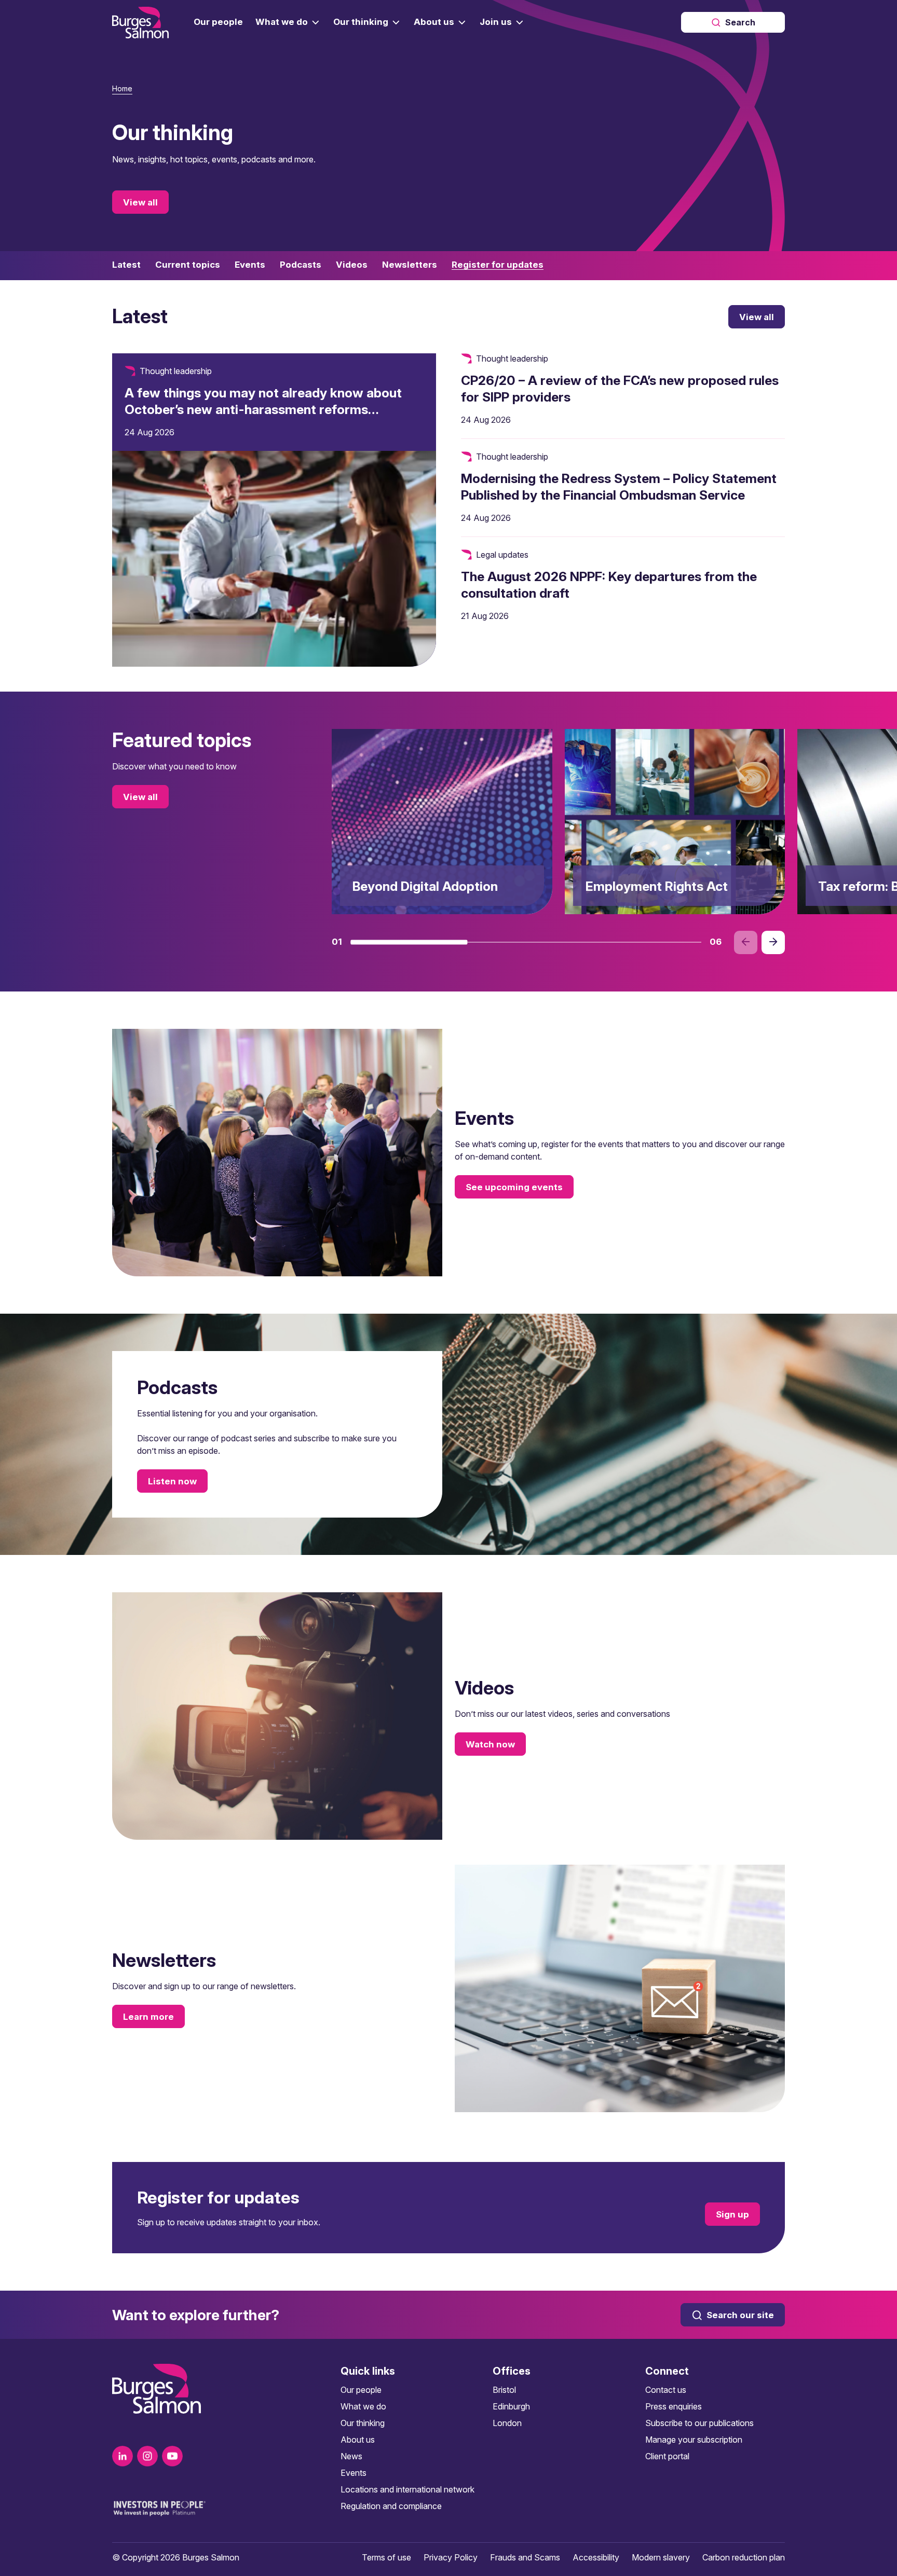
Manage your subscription (694, 2440)
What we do (363, 2406)
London (507, 2423)
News (351, 2456)
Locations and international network (407, 2489)
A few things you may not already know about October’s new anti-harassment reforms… (263, 401)
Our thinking (363, 2423)
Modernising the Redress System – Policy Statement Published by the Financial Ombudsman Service (619, 487)
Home (122, 88)
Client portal (667, 2456)
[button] (409, 942)
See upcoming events (514, 1187)
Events (354, 2473)
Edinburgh (511, 2406)
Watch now (490, 1744)
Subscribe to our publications (699, 2423)
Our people (361, 2390)
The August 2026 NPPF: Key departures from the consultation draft (609, 585)
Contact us (666, 2390)
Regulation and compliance (391, 2506)
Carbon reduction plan (744, 2557)
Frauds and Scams (525, 2557)
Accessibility (596, 2557)
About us (358, 2440)
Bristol (504, 2390)
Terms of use (386, 2557)
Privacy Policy (451, 2557)
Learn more (148, 2017)
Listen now (172, 1481)
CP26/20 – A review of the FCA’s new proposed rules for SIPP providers (620, 389)
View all (140, 202)
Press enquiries (674, 2406)
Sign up (732, 2214)
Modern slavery (661, 2557)
